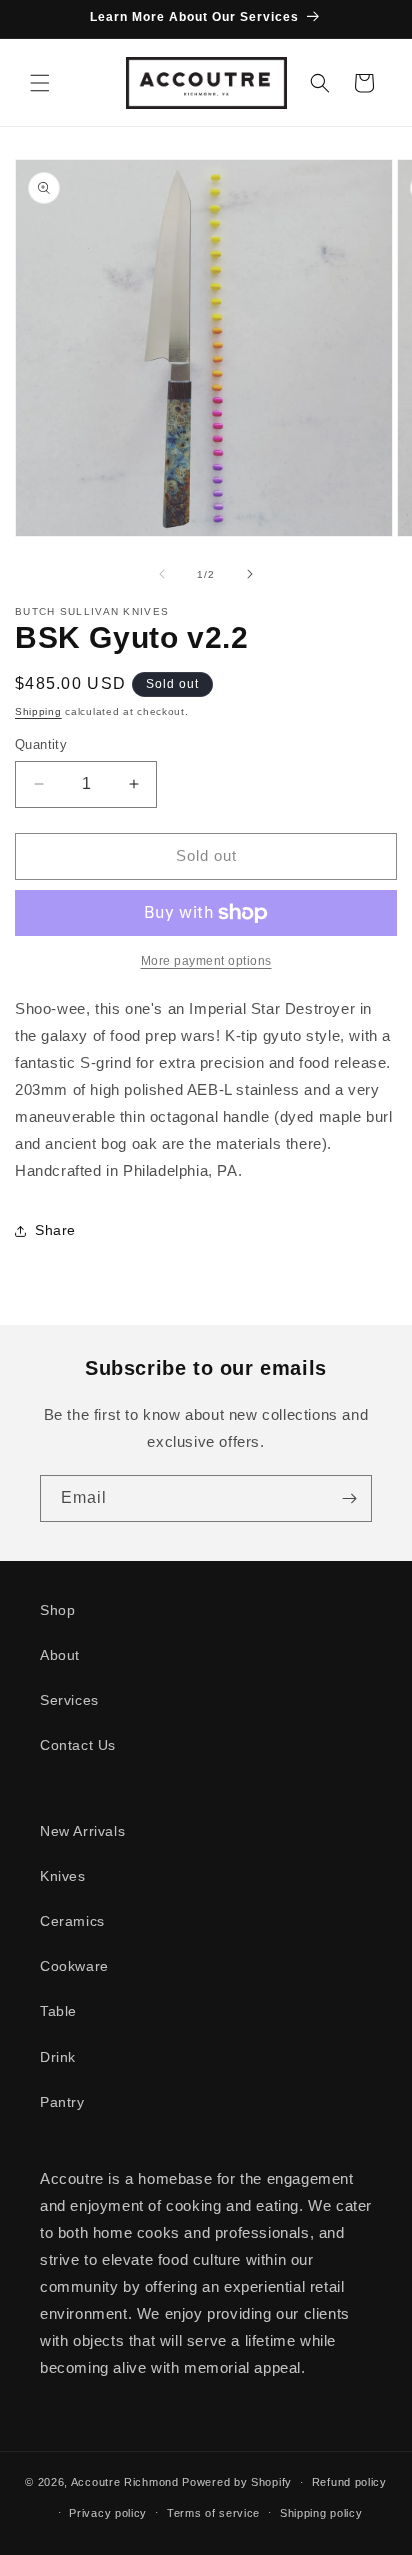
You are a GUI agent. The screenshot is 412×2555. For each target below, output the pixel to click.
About (60, 1655)
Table (58, 2011)
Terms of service (213, 2513)
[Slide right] (250, 574)
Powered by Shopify (237, 2482)
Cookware (74, 1966)
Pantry (62, 2102)
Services (69, 1700)
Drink (58, 2057)
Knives (63, 1876)
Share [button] (55, 1230)
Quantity (41, 744)
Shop (57, 1610)
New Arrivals (82, 1831)
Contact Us (78, 1745)
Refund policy (349, 2482)
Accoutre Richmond (125, 2482)
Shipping (38, 711)
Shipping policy (321, 2513)
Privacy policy (108, 2513)
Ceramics (72, 1921)
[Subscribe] (349, 1498)
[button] (40, 83)
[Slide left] (162, 574)
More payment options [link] (206, 961)
